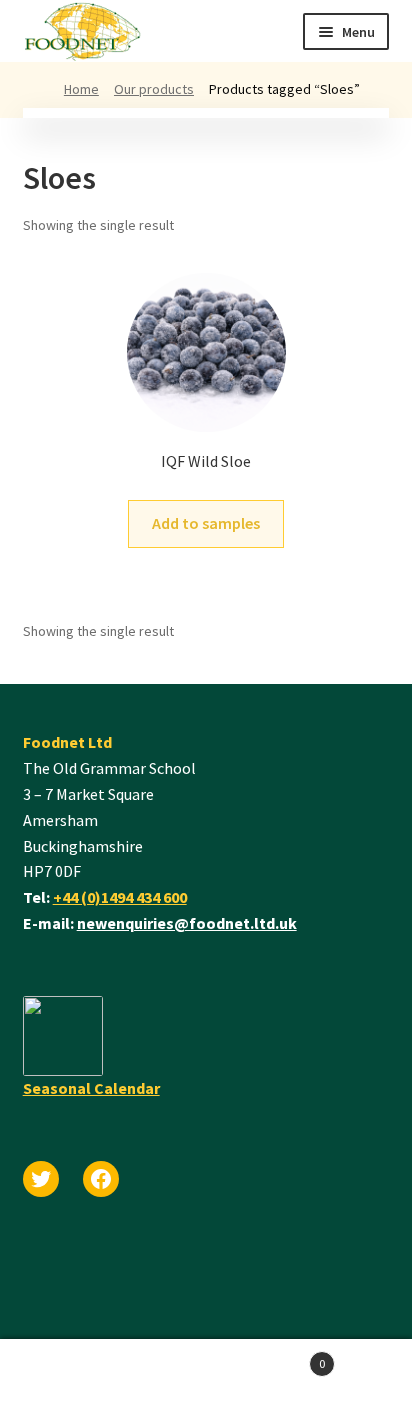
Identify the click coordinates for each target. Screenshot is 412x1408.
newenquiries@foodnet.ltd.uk (187, 923)
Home (81, 89)
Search (103, 1374)
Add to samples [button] (206, 523)
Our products (154, 89)
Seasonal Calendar (91, 1088)
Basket (265, 1356)
